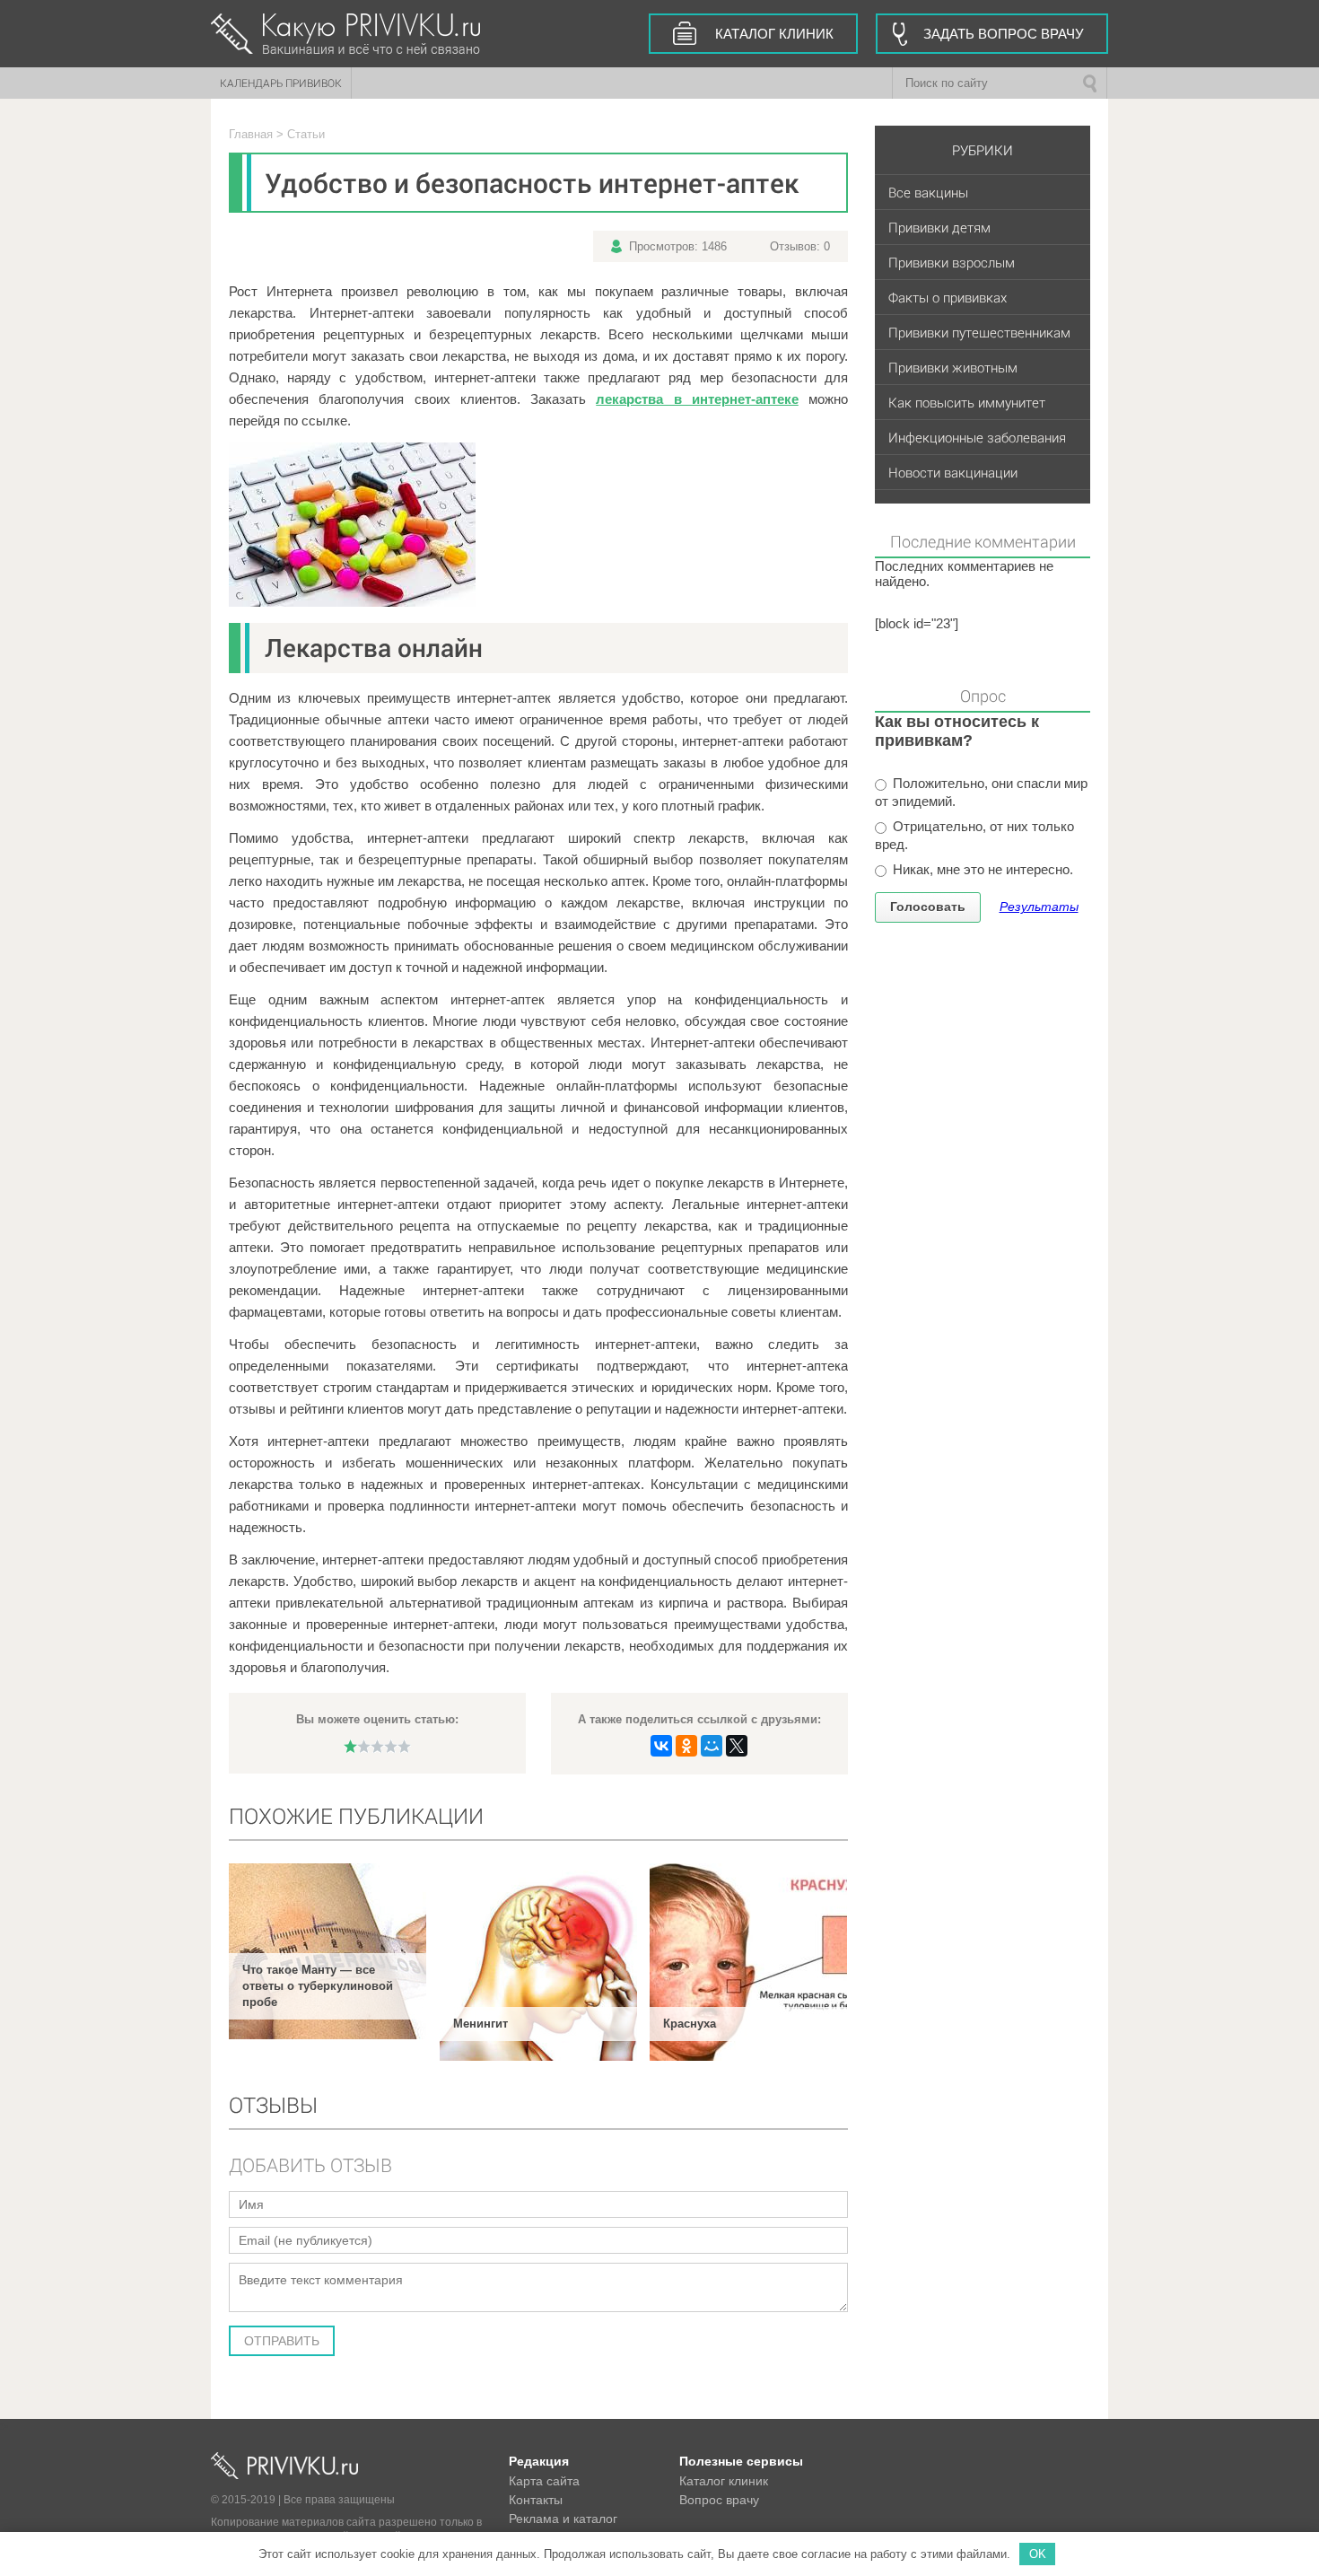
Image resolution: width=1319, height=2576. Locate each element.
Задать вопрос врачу (1004, 34)
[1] (350, 1746)
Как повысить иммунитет (967, 402)
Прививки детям (939, 227)
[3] (377, 1746)
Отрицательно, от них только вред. (974, 835)
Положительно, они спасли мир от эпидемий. (981, 792)
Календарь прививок (281, 83)
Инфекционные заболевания (977, 437)
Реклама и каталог (563, 2519)
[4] (391, 1746)
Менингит (480, 2024)
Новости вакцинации (953, 472)
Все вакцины (928, 192)
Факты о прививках (948, 297)
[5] (404, 1746)
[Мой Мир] (712, 1746)
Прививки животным (953, 367)
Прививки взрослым (952, 262)
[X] (737, 1746)
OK (1038, 2554)
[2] (364, 1746)
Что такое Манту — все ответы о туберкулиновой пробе (318, 1986)
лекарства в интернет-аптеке (697, 399)
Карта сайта (544, 2481)
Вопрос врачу (719, 2500)
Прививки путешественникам (979, 332)
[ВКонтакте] (661, 1746)
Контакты (536, 2500)
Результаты (1039, 907)
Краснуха (690, 2024)
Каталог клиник (774, 34)
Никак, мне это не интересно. (981, 869)
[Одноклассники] (686, 1746)
